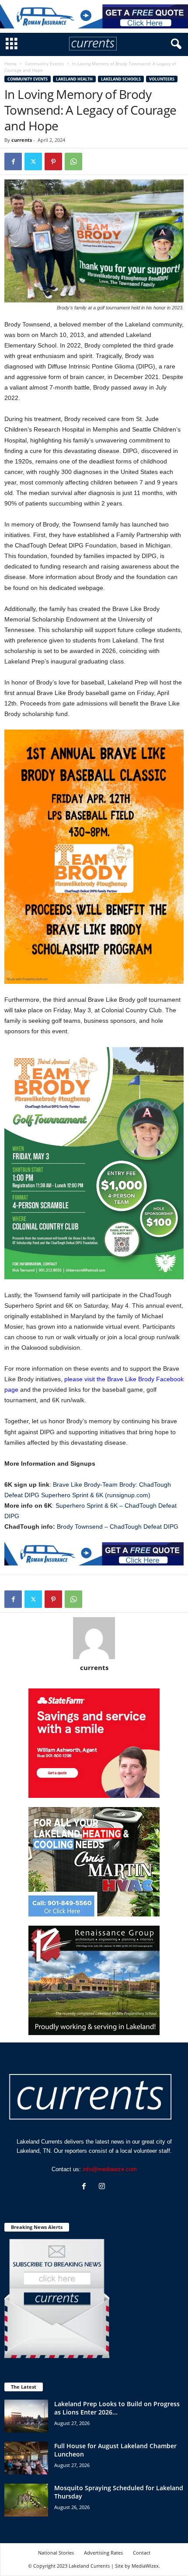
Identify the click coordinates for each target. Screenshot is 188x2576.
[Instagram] (103, 2187)
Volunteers (162, 79)
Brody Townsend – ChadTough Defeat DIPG (118, 1527)
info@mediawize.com (110, 2169)
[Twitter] (33, 161)
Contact (142, 2553)
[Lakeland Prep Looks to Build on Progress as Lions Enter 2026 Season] (26, 2416)
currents (22, 140)
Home (10, 63)
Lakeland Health (74, 79)
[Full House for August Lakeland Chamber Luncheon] (26, 2458)
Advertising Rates (103, 2553)
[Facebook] (13, 161)
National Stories (56, 2553)
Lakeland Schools (121, 79)
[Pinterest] (53, 161)
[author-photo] (94, 1638)
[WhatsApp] (73, 161)
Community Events (44, 63)
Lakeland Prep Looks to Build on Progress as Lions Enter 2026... (117, 2408)
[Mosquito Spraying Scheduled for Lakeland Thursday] (26, 2500)
